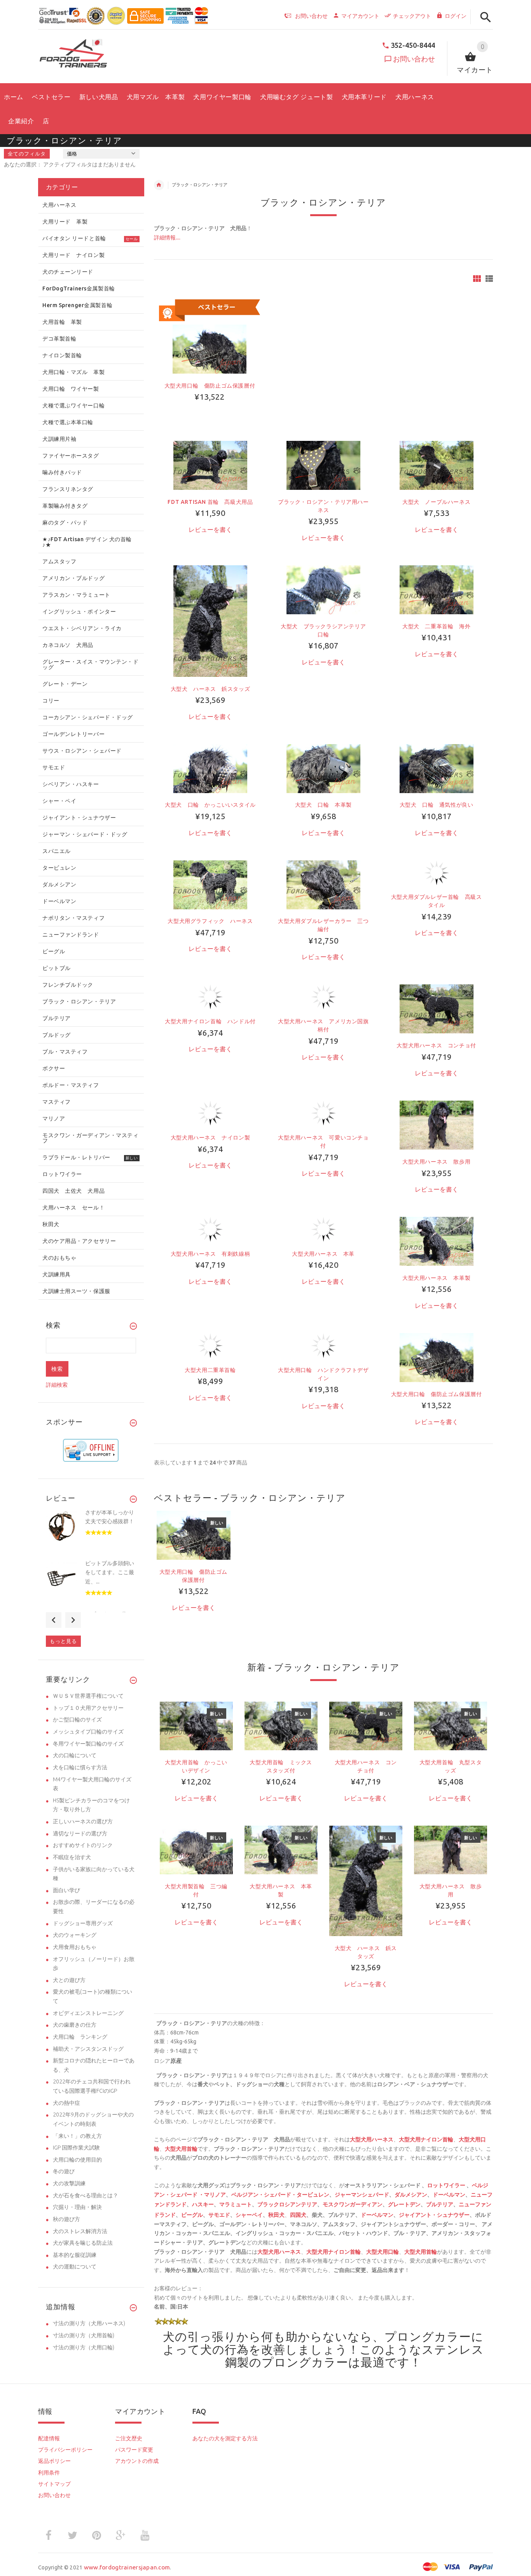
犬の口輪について (75, 1755)
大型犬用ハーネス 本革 (323, 1254)
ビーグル (192, 2215)
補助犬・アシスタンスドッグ (88, 2049)
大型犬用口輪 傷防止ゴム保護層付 (210, 386)
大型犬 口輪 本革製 (323, 805)
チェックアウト (412, 16)
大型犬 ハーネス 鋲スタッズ (210, 689)
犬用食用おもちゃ (75, 1947)
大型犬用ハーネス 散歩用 (436, 1162)
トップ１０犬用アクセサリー (88, 1708)
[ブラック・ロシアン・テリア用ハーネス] (323, 465)
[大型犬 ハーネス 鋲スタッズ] (210, 620)
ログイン (456, 16)
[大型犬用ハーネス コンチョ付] (437, 1008)
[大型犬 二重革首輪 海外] (437, 589)
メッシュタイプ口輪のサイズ (88, 1732)
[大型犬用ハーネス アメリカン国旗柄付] (323, 996)
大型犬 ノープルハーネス (436, 502)
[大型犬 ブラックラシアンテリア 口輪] (323, 589)
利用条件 (49, 2473)
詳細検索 (57, 1385)
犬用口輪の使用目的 (77, 2160)
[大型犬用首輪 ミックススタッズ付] (281, 1725)
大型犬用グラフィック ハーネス (210, 921)
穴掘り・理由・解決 (77, 2207)
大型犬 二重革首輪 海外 (436, 626)
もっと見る (63, 1641)
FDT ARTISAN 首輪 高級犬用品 (210, 502)
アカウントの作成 (137, 2461)
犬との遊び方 (69, 1980)
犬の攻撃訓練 (69, 2183)
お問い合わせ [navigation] (311, 16)
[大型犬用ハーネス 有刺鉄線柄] (210, 1229)
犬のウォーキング (75, 1935)
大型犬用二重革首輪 (213, 1370)
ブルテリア (440, 2204)
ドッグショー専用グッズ (83, 1923)
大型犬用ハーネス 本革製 (436, 1278)
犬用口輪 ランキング (80, 2037)
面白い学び (66, 1890)
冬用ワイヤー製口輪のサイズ (88, 1744)
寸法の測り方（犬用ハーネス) (89, 2323)
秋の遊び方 (66, 2219)
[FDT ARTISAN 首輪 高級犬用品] (210, 465)
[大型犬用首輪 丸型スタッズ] (451, 1725)
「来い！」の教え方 (77, 2136)
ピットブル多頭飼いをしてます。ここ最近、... (110, 1572)
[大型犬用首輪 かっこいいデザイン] (196, 1725)
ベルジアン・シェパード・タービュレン (280, 2195)
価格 (72, 154)
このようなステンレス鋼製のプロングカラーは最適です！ (355, 2356)
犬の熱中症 (66, 2103)
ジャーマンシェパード (362, 2195)
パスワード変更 (134, 2450)
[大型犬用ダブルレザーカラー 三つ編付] (323, 884)
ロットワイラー (446, 2185)
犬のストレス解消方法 (80, 2231)
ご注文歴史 (129, 2438)
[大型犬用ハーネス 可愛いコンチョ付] (323, 1113)
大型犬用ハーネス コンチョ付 (436, 1045)
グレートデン (404, 2204)
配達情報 (49, 2438)
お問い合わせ (414, 59)
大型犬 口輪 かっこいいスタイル (210, 805)
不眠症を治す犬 (72, 1857)
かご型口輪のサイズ (77, 1720)
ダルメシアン (411, 2195)
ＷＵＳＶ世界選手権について (88, 1696)
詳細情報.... (167, 238)
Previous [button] (54, 1620)
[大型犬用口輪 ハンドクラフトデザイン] (323, 1345)
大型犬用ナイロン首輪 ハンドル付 (210, 1021)
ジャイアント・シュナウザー (434, 2215)
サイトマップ (54, 2484)
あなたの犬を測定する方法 (225, 2438)
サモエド (219, 2215)
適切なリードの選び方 (80, 1833)
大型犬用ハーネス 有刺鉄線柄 (210, 1254)
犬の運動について (75, 2267)
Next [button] (73, 1620)
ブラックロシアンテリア (287, 2204)
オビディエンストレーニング (88, 2013)
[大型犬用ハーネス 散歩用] (437, 1125)
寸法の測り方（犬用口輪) (84, 2347)
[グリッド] (477, 279)
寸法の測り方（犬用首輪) (84, 2335)
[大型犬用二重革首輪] (210, 1345)
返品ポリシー (54, 2461)
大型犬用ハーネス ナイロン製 (210, 1138)
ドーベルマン (449, 2195)
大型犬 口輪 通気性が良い (437, 805)
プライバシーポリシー (65, 2450)
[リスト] (489, 279)
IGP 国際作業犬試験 (76, 2148)
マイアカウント (360, 16)
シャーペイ (249, 2215)
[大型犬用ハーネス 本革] (323, 1229)
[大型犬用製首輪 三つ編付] (196, 1849)
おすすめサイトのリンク (83, 1845)
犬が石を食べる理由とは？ (86, 2195)
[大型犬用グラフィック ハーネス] (210, 884)
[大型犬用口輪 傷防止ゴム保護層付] (437, 1357)
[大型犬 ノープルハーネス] (437, 465)
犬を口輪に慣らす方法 (80, 1767)
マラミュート (236, 2204)
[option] (194, 1575)
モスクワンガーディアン (353, 2204)
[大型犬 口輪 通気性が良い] (437, 768)
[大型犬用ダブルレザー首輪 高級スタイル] (437, 872)
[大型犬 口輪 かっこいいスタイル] (210, 768)
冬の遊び (64, 2171)
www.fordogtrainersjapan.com (127, 2567)
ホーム (159, 185)
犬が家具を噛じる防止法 (83, 2243)
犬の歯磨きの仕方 (75, 2025)
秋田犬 (276, 2215)
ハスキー (203, 2204)
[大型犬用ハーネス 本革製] (437, 1241)
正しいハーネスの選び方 (83, 1821)
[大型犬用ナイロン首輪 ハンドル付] (210, 996)
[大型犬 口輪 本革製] (323, 768)
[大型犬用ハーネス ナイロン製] (210, 1113)
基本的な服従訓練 (75, 2255)
